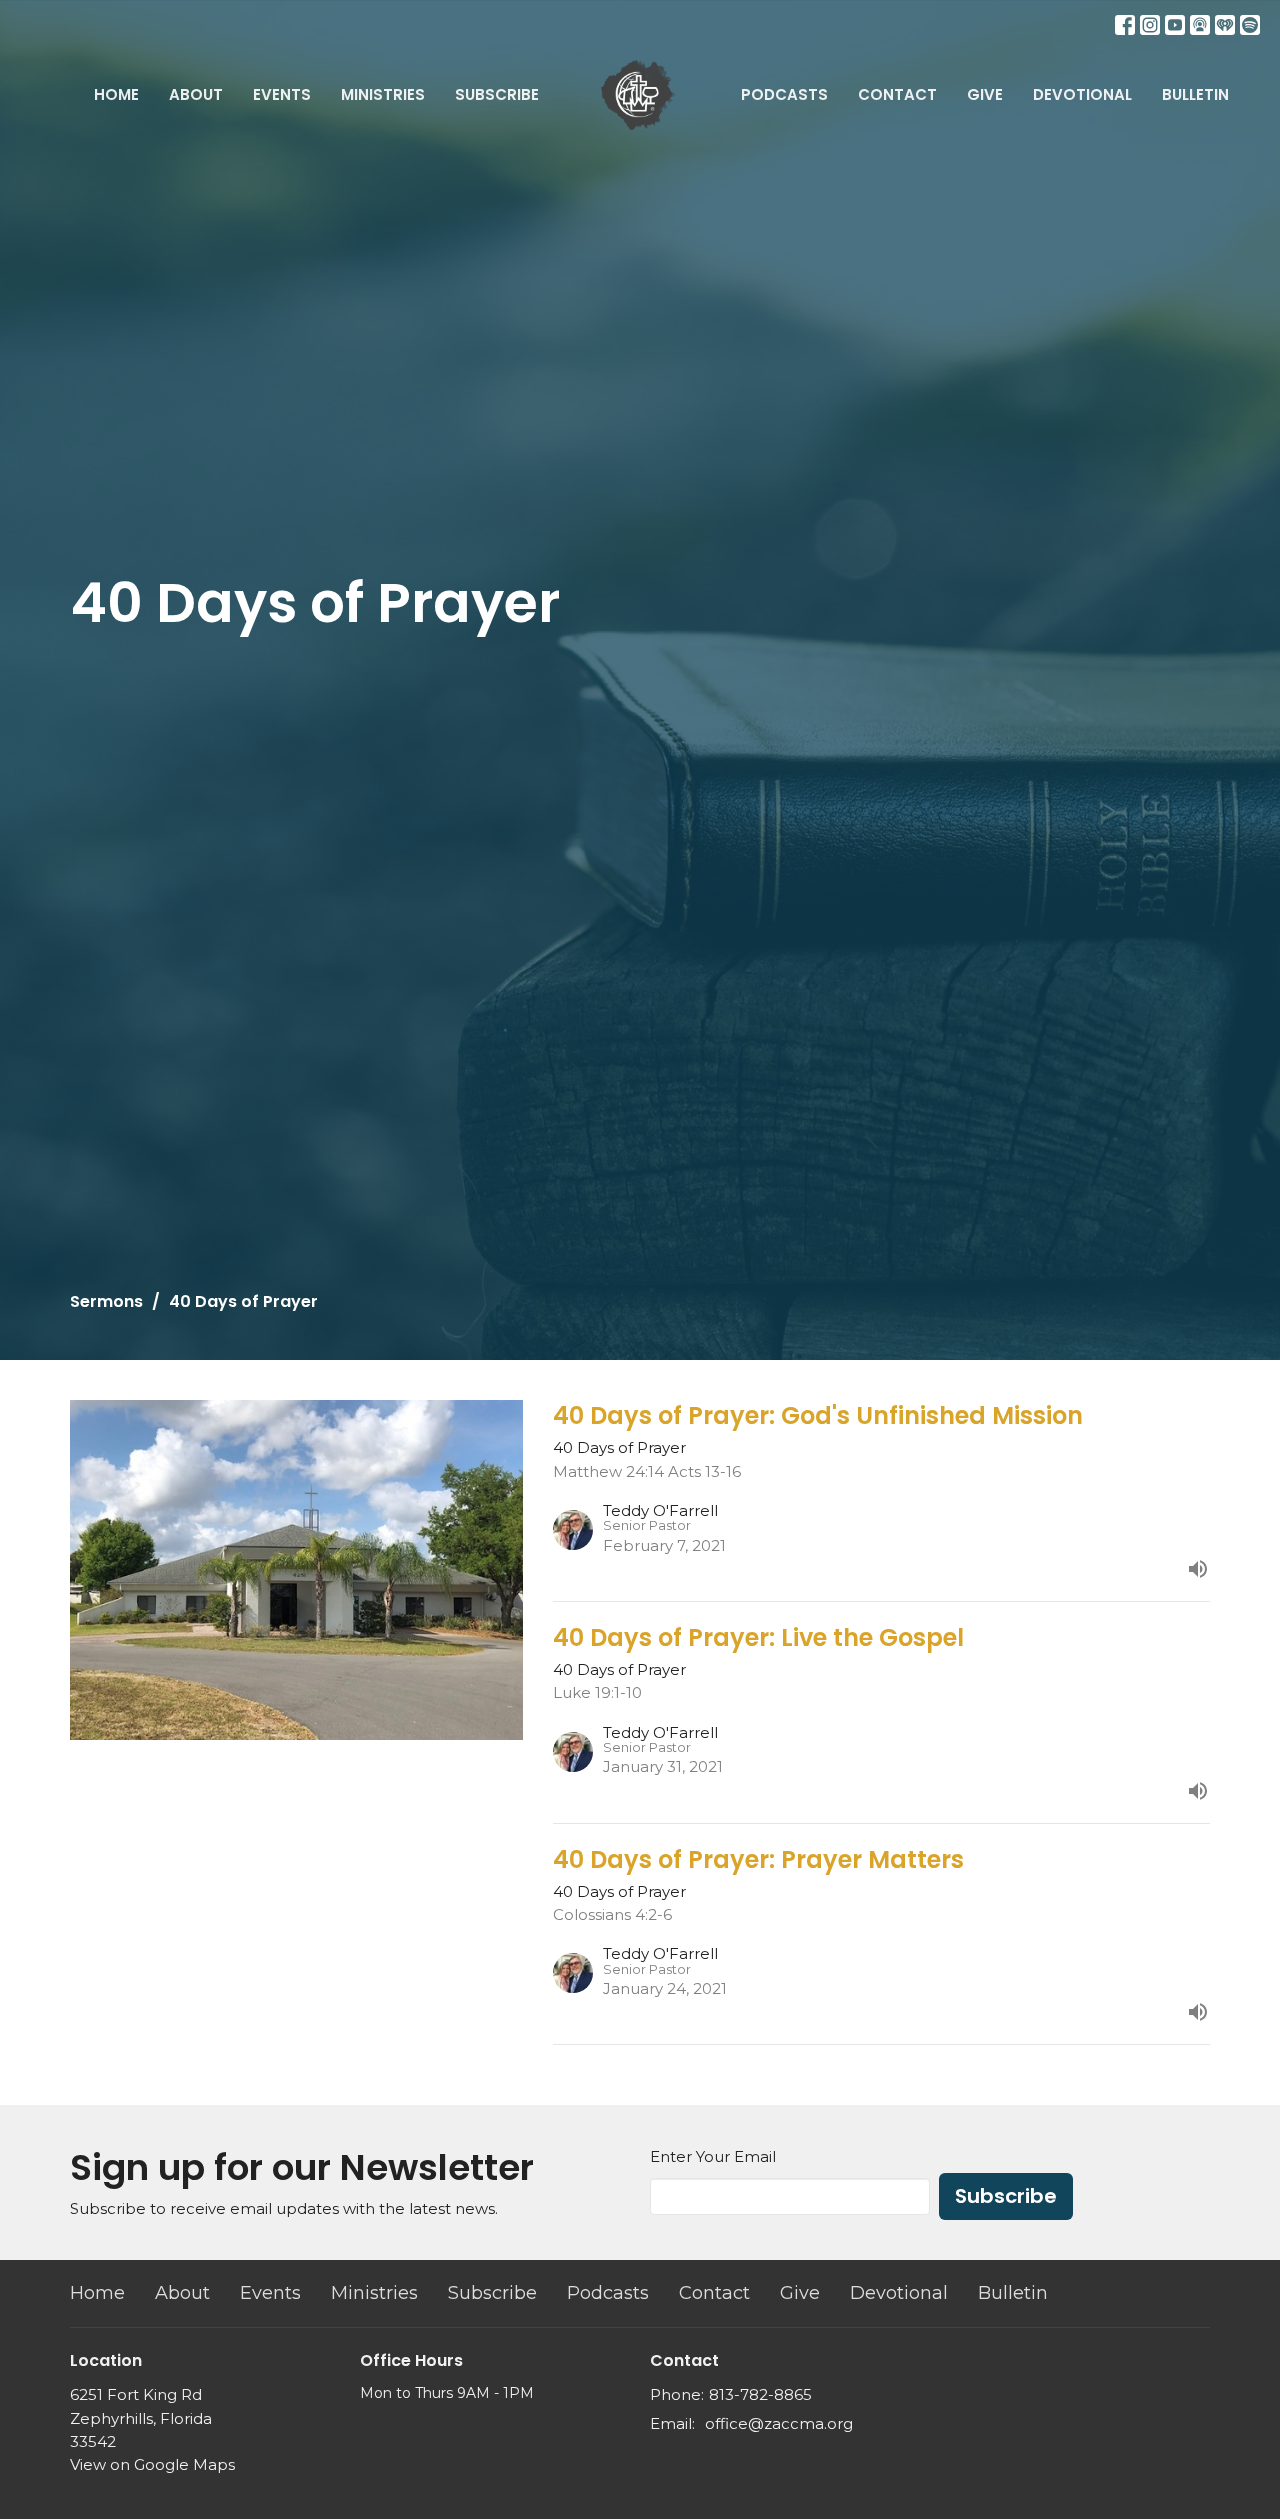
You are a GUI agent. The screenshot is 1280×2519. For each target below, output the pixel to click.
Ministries (383, 94)
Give (985, 94)
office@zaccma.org (779, 2423)
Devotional (1082, 94)
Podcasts (784, 94)
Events (282, 94)
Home (116, 94)
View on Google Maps (152, 2464)
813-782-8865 (760, 2394)
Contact (897, 94)
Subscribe (497, 94)
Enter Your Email (713, 2156)
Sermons (106, 1301)
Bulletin (1195, 94)
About (196, 94)
